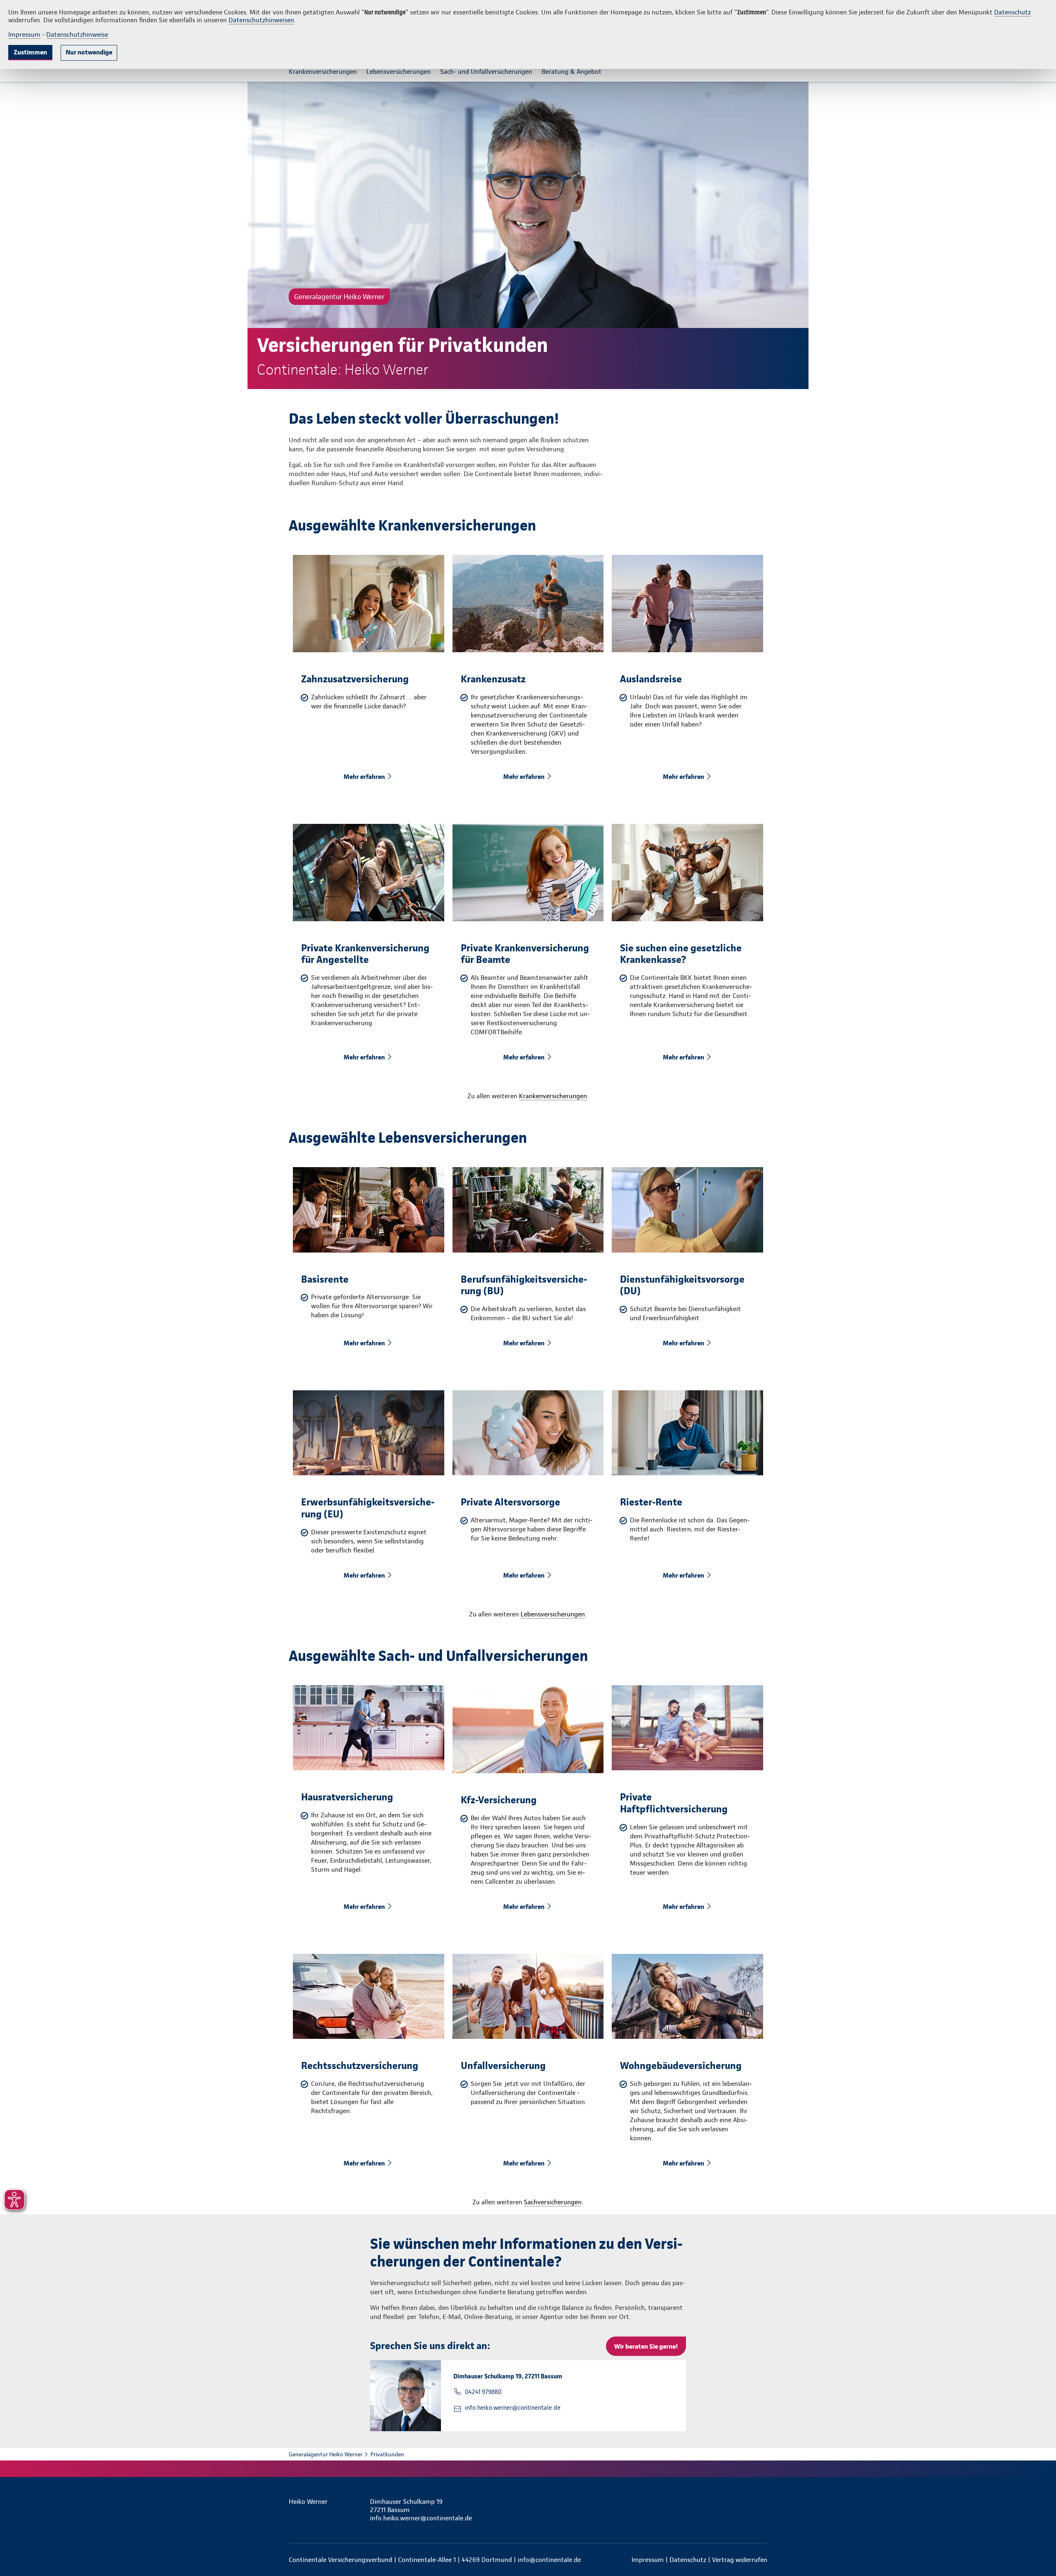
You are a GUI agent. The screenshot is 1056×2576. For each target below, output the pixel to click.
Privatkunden (387, 2454)
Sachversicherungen (553, 2202)
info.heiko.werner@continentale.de (513, 2408)
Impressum (24, 34)
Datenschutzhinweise (77, 34)
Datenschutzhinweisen (261, 20)
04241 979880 (483, 2392)
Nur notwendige (89, 52)
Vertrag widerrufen (740, 2560)
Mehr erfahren (364, 777)
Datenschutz (1012, 12)
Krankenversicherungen (553, 1096)
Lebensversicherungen (553, 1614)
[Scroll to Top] (1015, 1263)
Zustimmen (30, 52)
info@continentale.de (549, 2560)
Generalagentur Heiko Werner (326, 2454)
